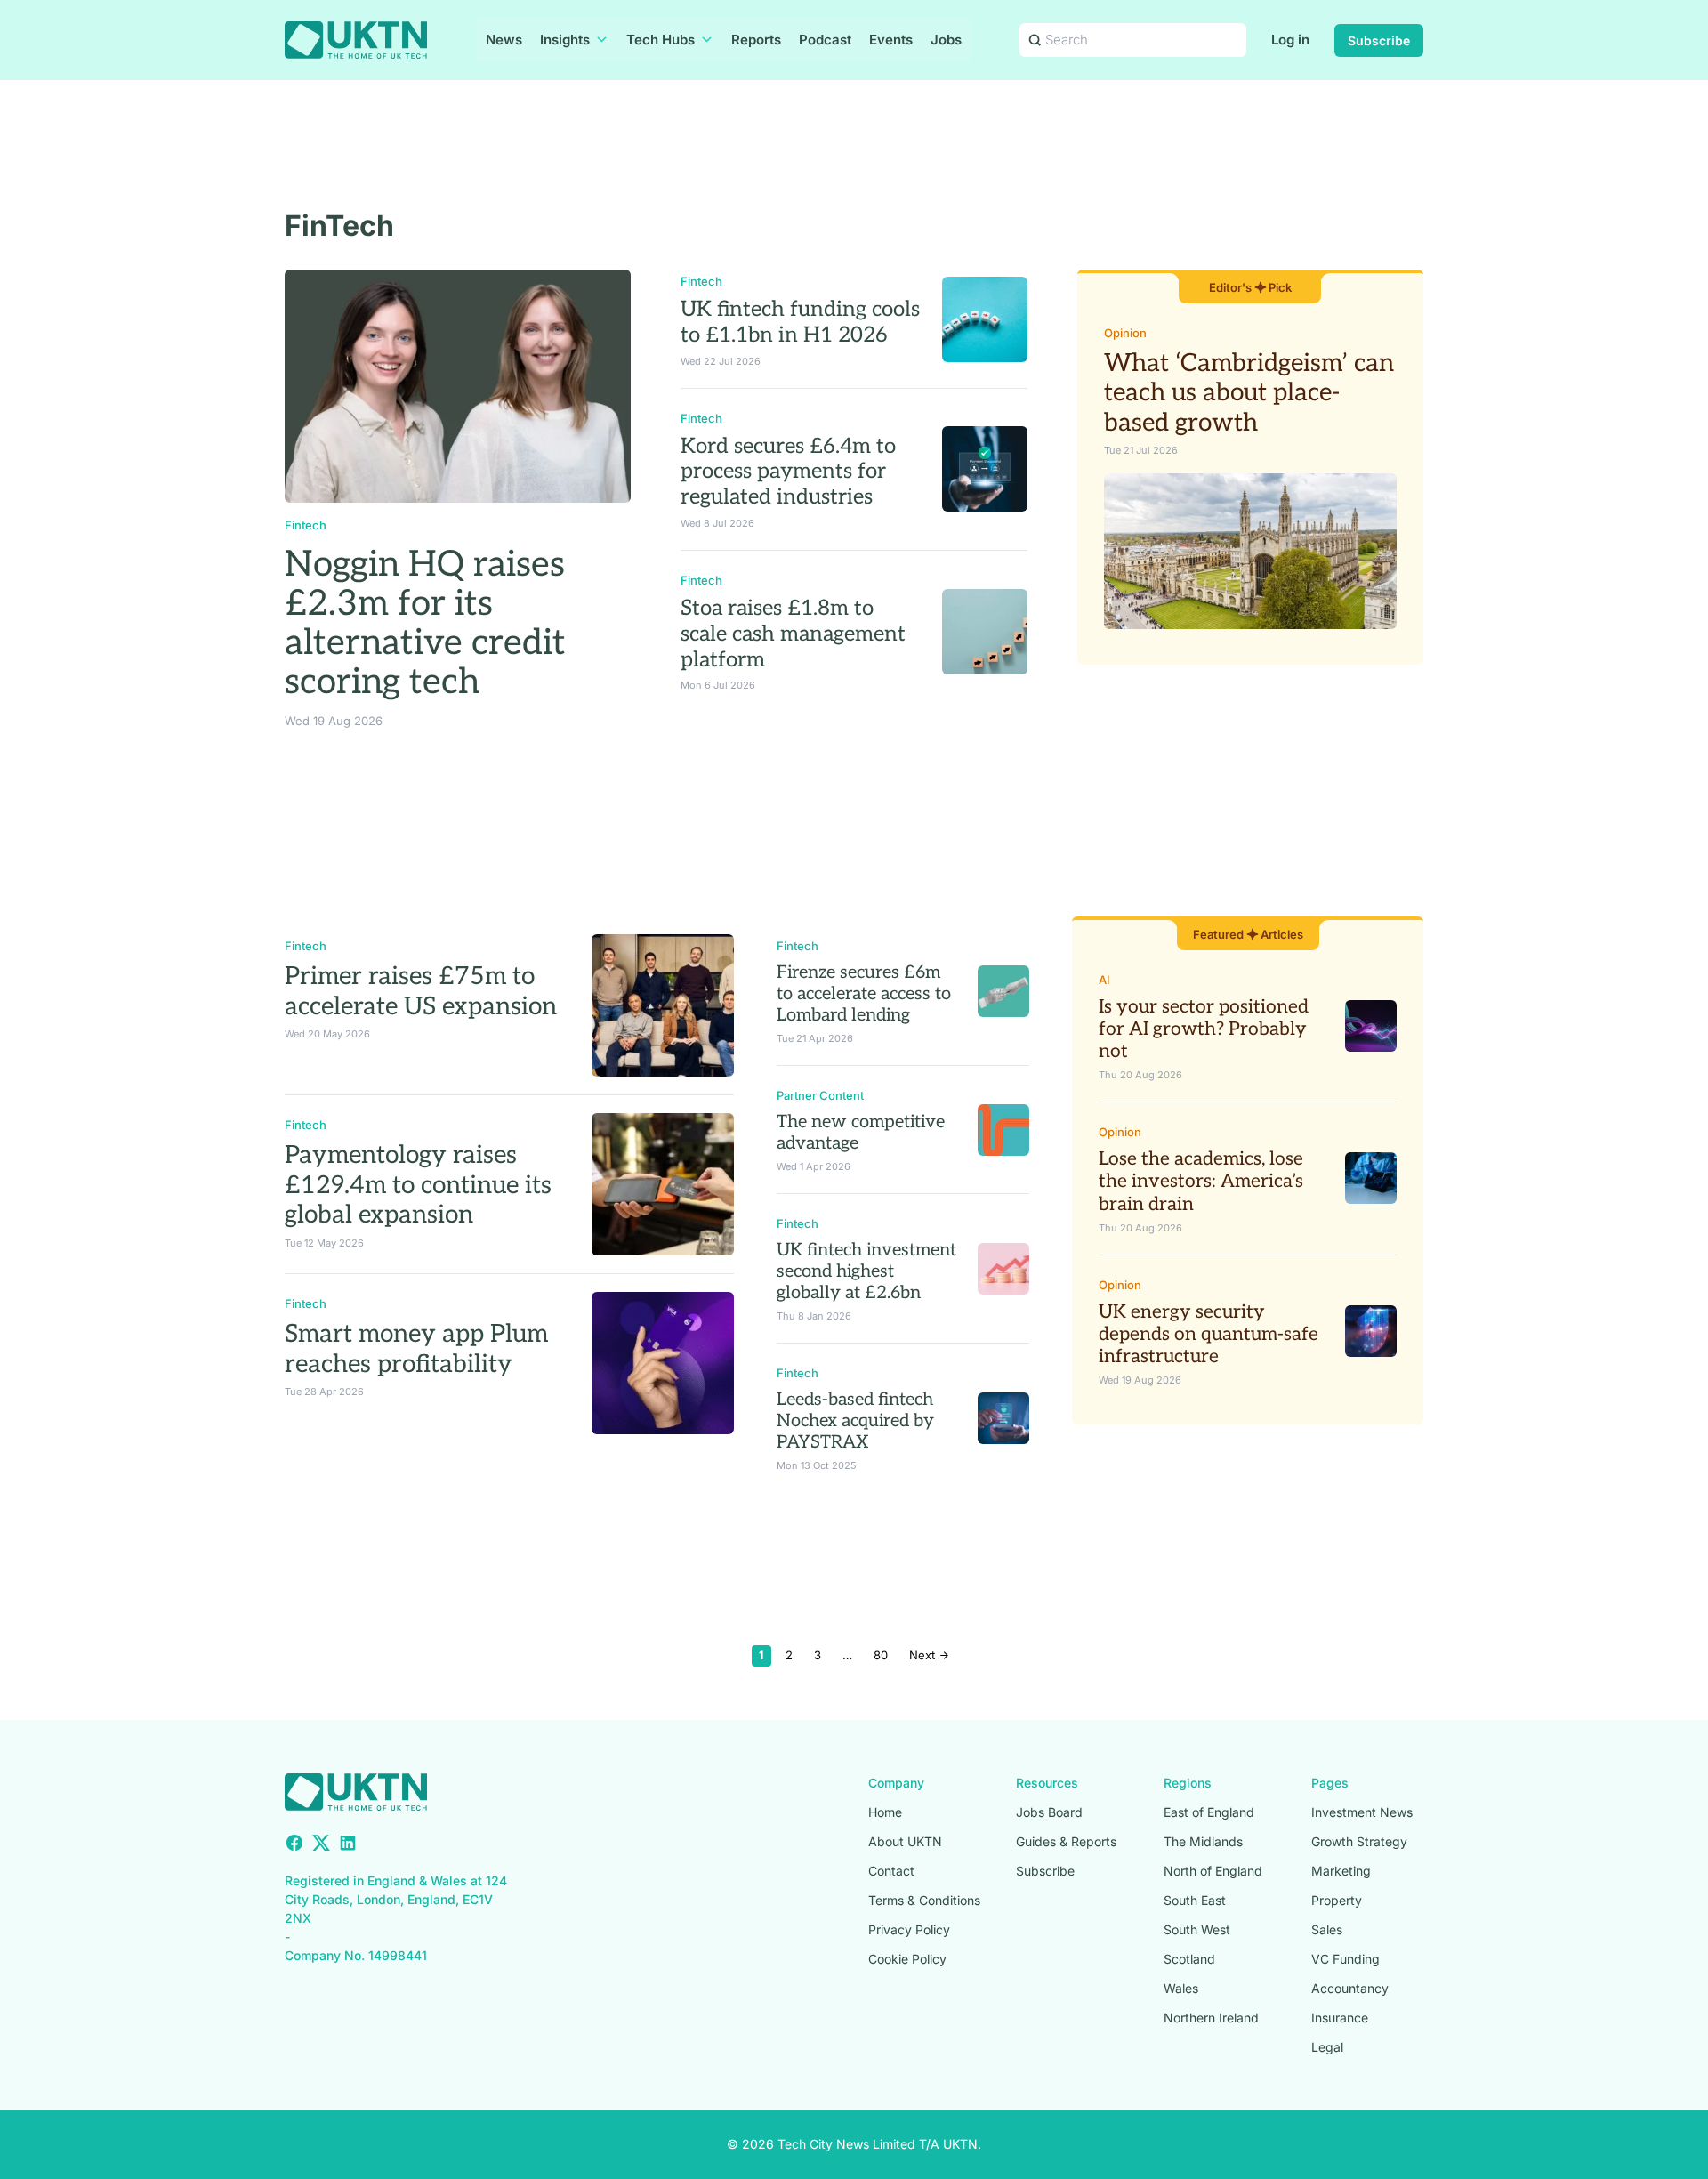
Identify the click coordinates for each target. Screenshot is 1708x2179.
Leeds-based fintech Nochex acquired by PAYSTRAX (855, 1421)
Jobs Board (1049, 1812)
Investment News (1362, 1812)
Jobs (946, 40)
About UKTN (905, 1841)
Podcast (825, 40)
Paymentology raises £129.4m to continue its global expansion (418, 1185)
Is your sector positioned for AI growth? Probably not (1204, 1029)
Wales (1181, 1988)
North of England (1213, 1871)
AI (1104, 980)
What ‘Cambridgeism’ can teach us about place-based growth (1249, 393)
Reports (756, 40)
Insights (565, 40)
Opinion (1125, 333)
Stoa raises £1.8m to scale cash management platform (793, 634)
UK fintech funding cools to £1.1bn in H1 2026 (800, 322)
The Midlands (1203, 1841)
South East (1195, 1900)
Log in (1290, 40)
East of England (1209, 1812)
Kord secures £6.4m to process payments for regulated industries (788, 472)
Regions (1188, 1783)
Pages (1330, 1783)
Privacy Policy (909, 1929)
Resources (1047, 1783)
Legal (1327, 2047)
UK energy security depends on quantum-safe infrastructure (1208, 1334)
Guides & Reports (1066, 1841)
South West (1197, 1929)
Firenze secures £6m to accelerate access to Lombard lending (864, 994)
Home (885, 1812)
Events (891, 40)
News (504, 40)
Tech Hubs (661, 40)
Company (896, 1783)
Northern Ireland (1211, 2018)
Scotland (1189, 1959)
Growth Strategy (1359, 1841)
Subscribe (1379, 40)
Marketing (1341, 1871)
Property (1337, 1900)
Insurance (1340, 2018)
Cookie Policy (907, 1959)
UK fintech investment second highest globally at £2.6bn (866, 1271)
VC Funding (1345, 1959)
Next (924, 1655)
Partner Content (820, 1095)
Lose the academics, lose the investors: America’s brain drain (1201, 1181)
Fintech (306, 525)
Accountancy (1350, 1988)
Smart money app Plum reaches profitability (416, 1349)
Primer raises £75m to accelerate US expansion (421, 992)
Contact (891, 1871)
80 (881, 1655)
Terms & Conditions (924, 1900)
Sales (1327, 1929)
